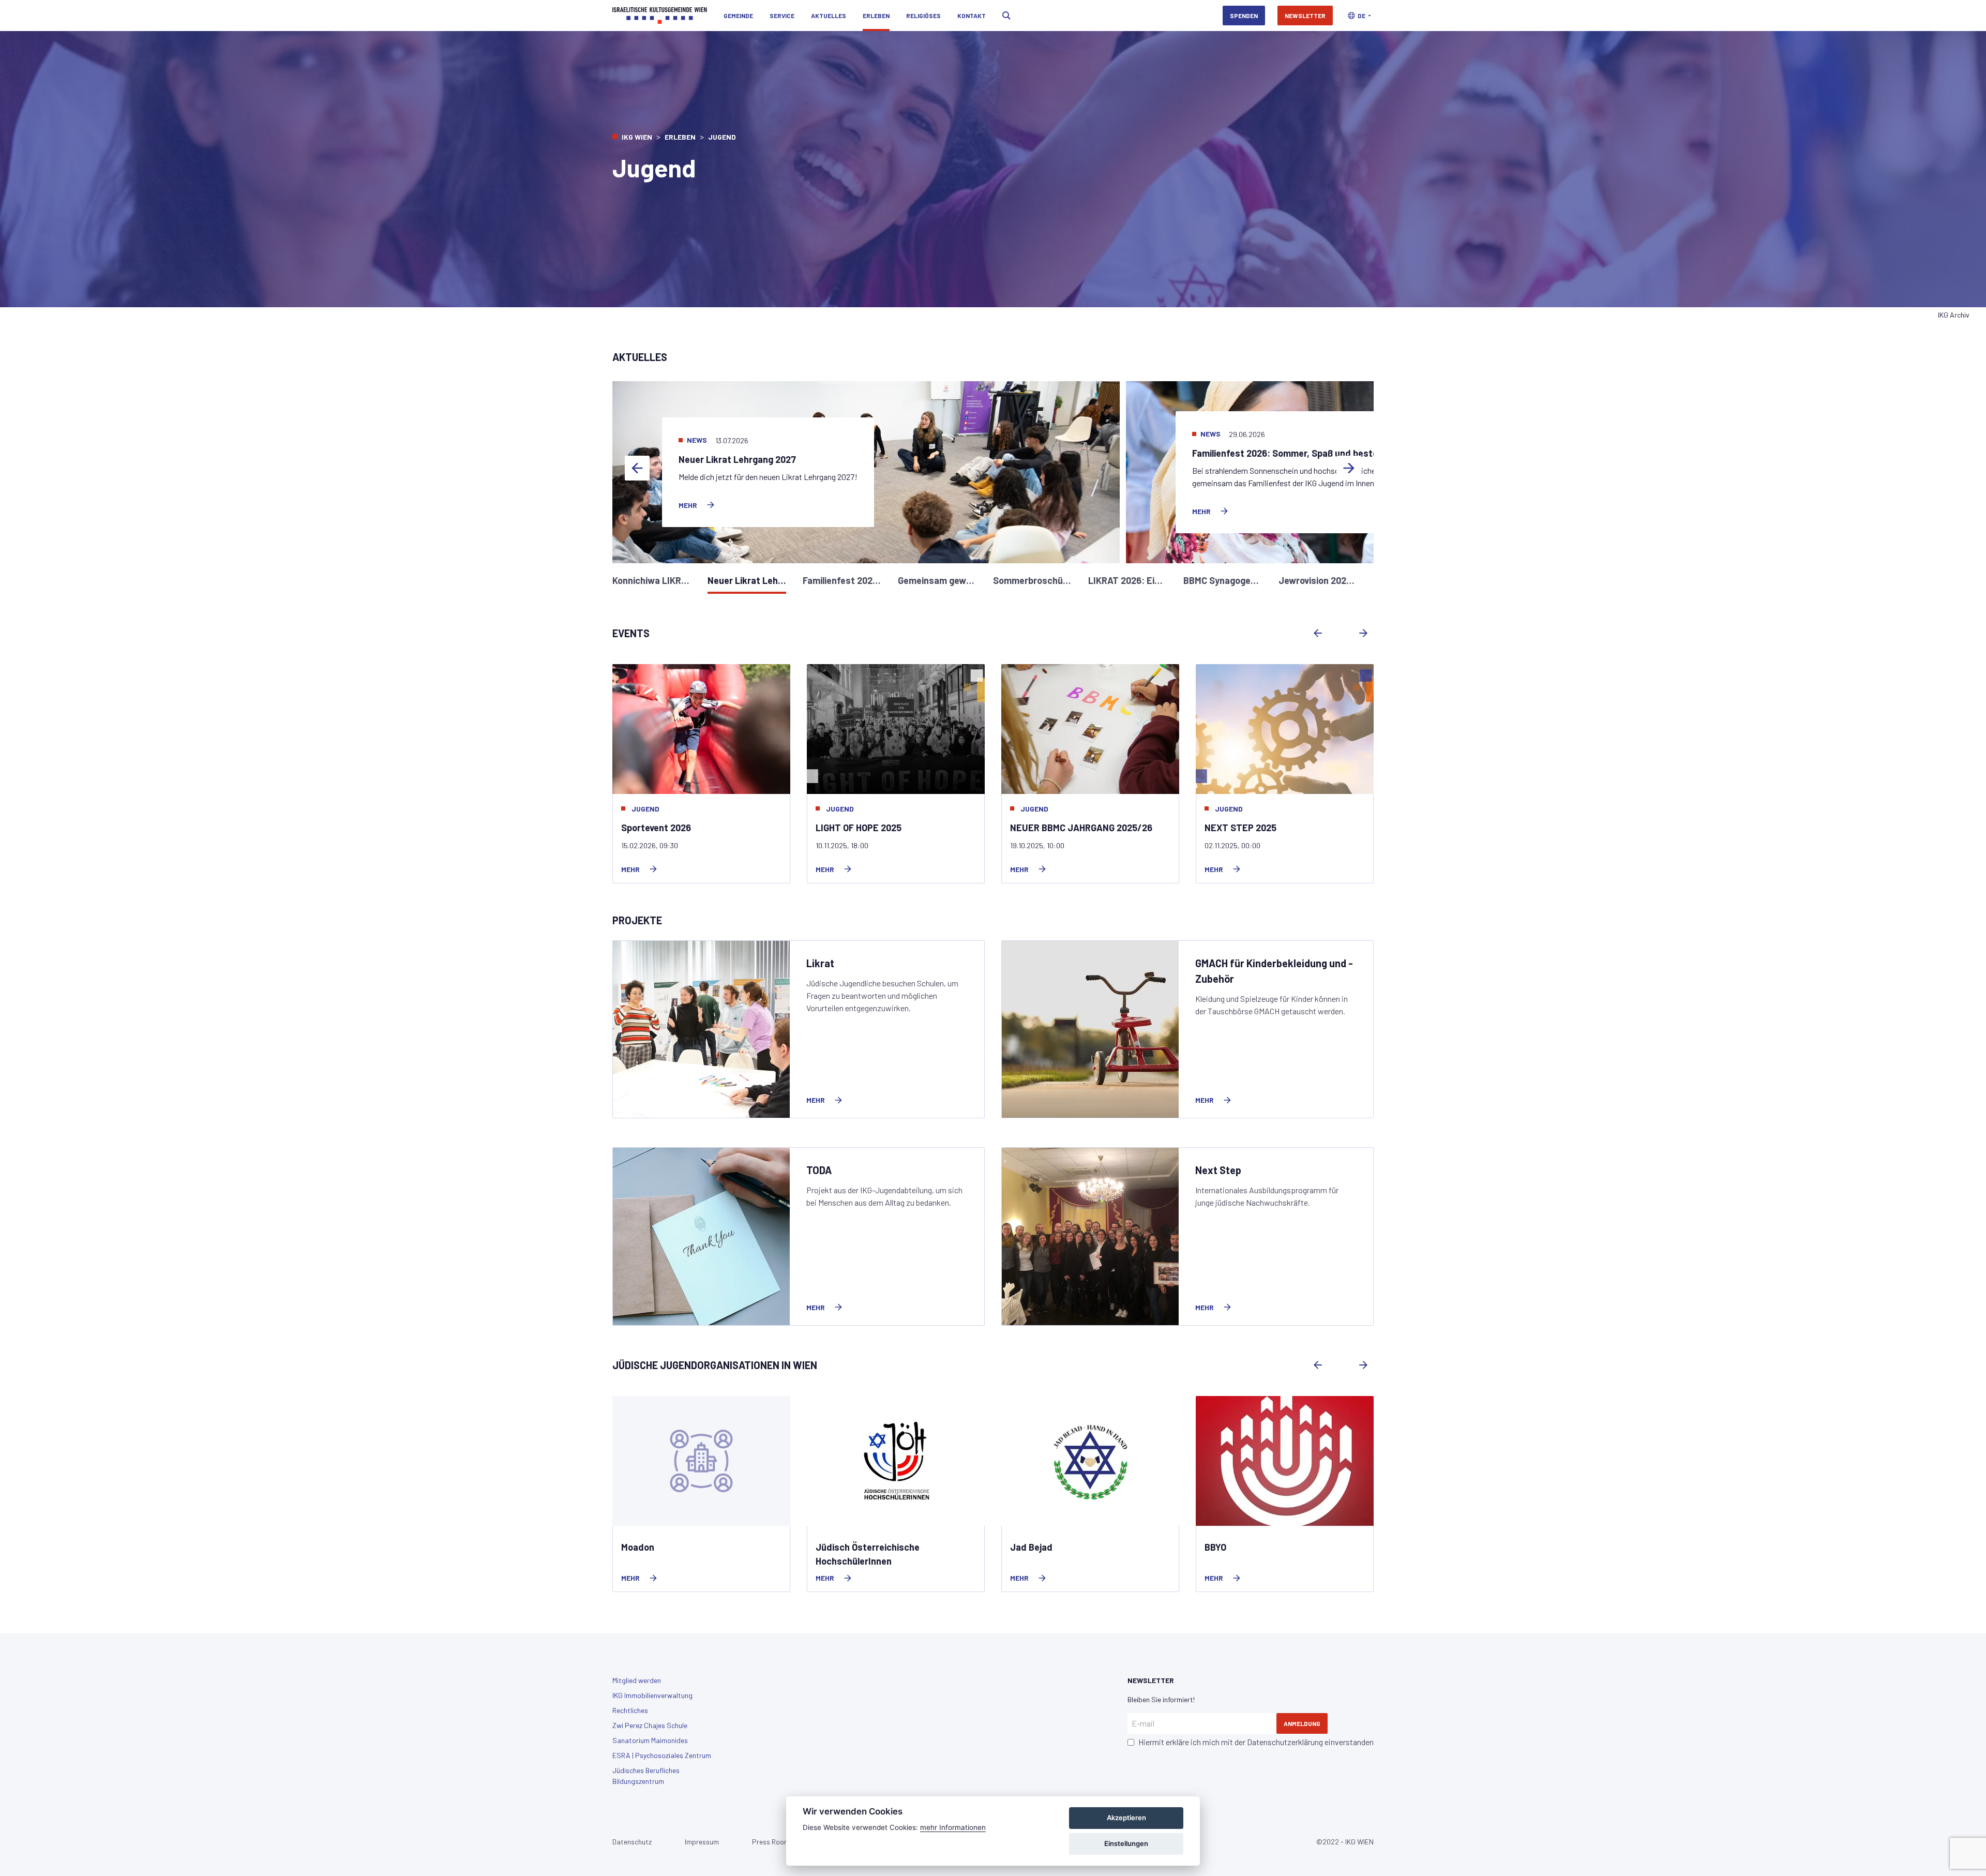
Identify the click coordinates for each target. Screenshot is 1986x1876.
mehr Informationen (953, 1827)
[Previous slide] (637, 468)
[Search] (1006, 16)
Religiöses (923, 16)
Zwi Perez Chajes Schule (650, 1725)
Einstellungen (1126, 1843)
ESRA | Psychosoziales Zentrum (662, 1755)
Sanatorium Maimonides (650, 1740)
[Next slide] (1349, 468)
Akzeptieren (1126, 1818)
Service (782, 16)
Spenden (1244, 16)
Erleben (876, 16)
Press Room (771, 1842)
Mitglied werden (637, 1680)
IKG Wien (637, 137)
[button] (1359, 16)
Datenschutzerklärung (1285, 1742)
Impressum (702, 1842)
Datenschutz (632, 1842)
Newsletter (1305, 16)
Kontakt (972, 16)
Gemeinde (738, 16)
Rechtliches (630, 1710)
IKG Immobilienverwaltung (652, 1695)
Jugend (645, 809)
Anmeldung (1302, 1723)
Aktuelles (829, 16)
